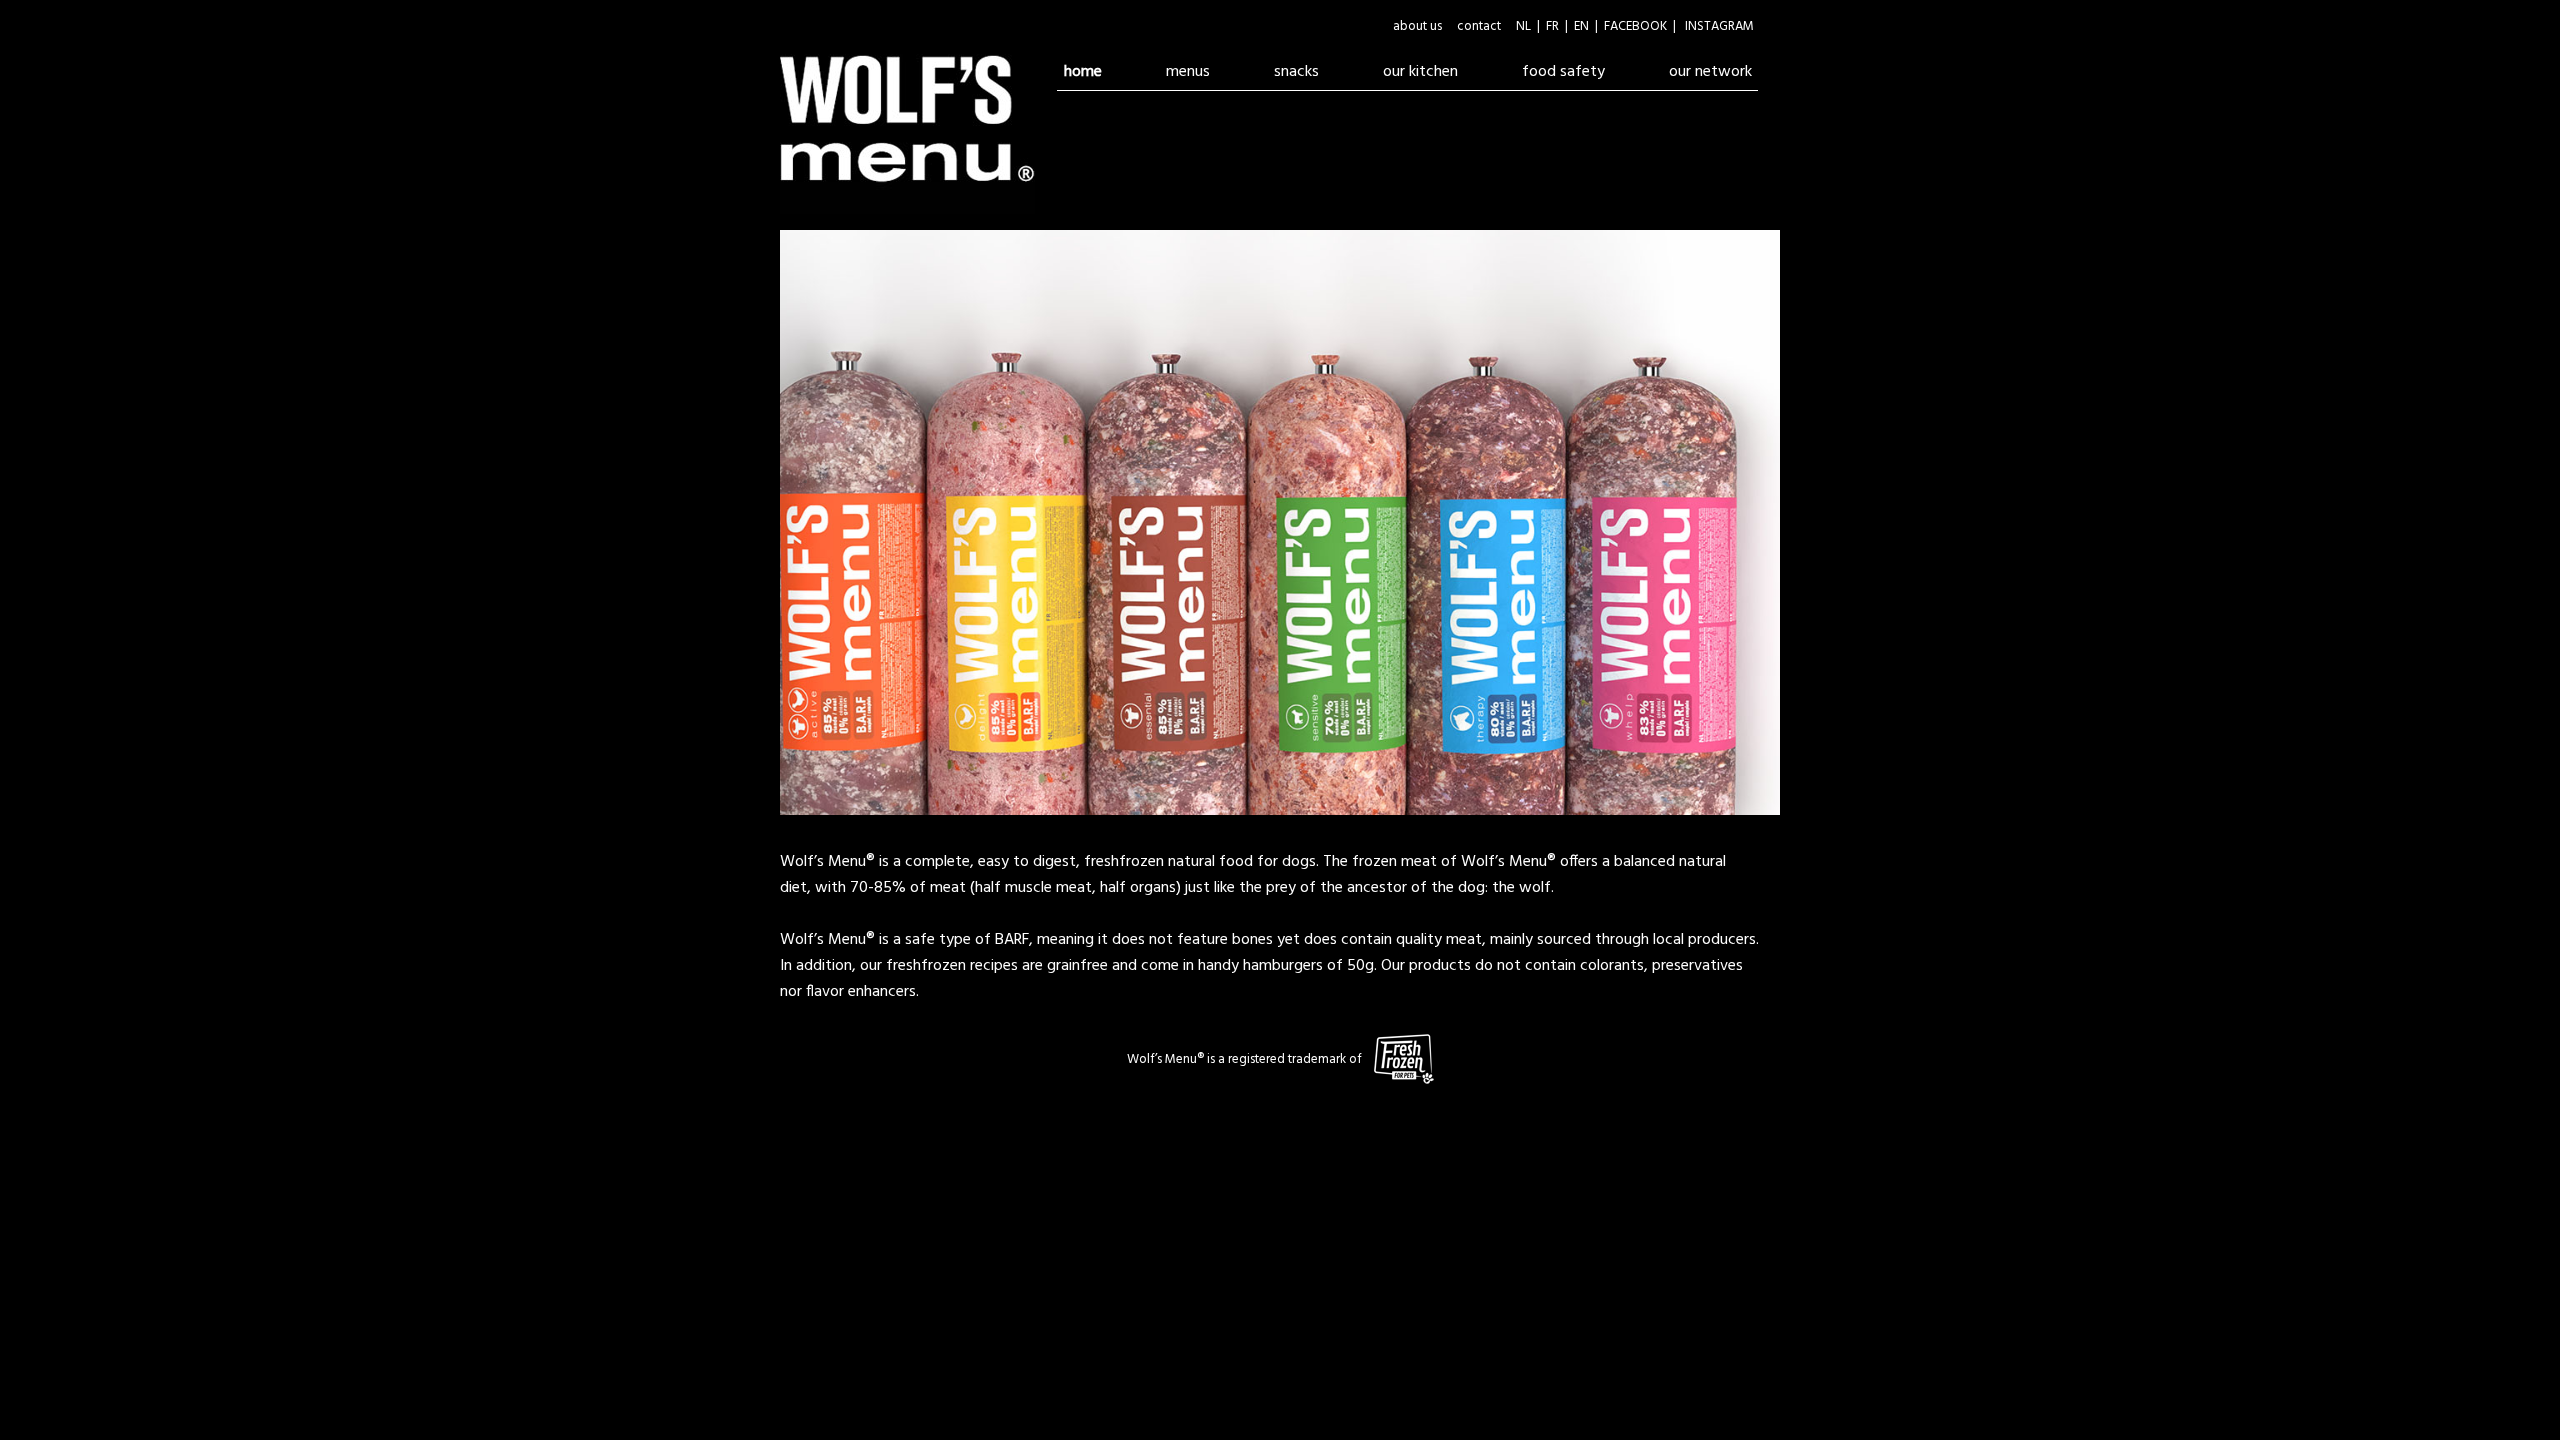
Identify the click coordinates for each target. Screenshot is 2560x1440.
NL (1523, 26)
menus (1188, 72)
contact (1479, 26)
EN (1581, 26)
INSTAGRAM (1719, 26)
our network (1710, 72)
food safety (1577, 72)
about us (1417, 26)
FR (1552, 26)
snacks (1296, 72)
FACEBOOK (1635, 26)
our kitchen (1420, 72)
